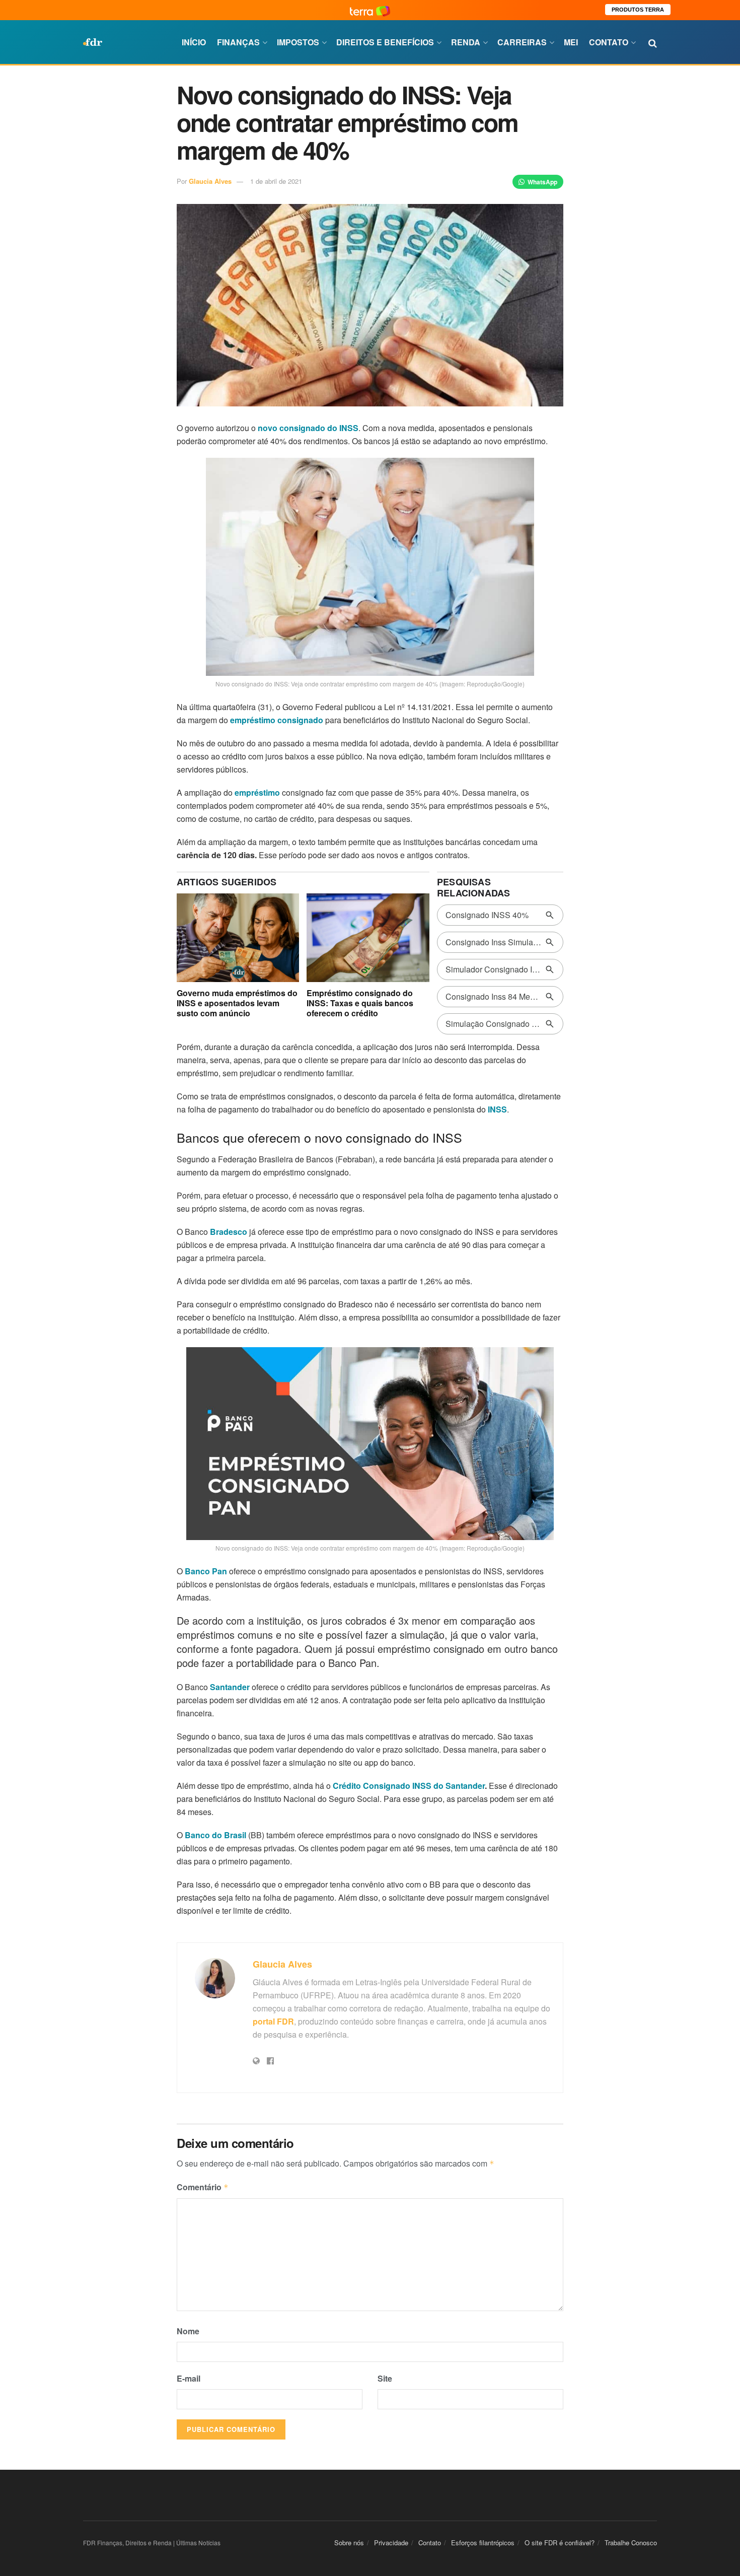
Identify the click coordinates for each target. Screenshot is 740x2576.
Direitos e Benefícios (385, 42)
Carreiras (522, 42)
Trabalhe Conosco (631, 2543)
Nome (188, 2331)
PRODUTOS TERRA (638, 10)
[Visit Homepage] (93, 42)
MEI (571, 42)
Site (385, 2378)
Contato (609, 42)
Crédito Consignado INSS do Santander (409, 1786)
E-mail (189, 2378)
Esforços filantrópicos (483, 2543)
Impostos (298, 42)
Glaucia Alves (210, 181)
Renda (466, 42)
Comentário (203, 2187)
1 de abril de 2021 (276, 181)
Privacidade (391, 2543)
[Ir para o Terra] (370, 10)
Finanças (238, 42)
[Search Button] (653, 42)
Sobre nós (349, 2543)
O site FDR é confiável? (560, 2543)
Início (194, 42)
